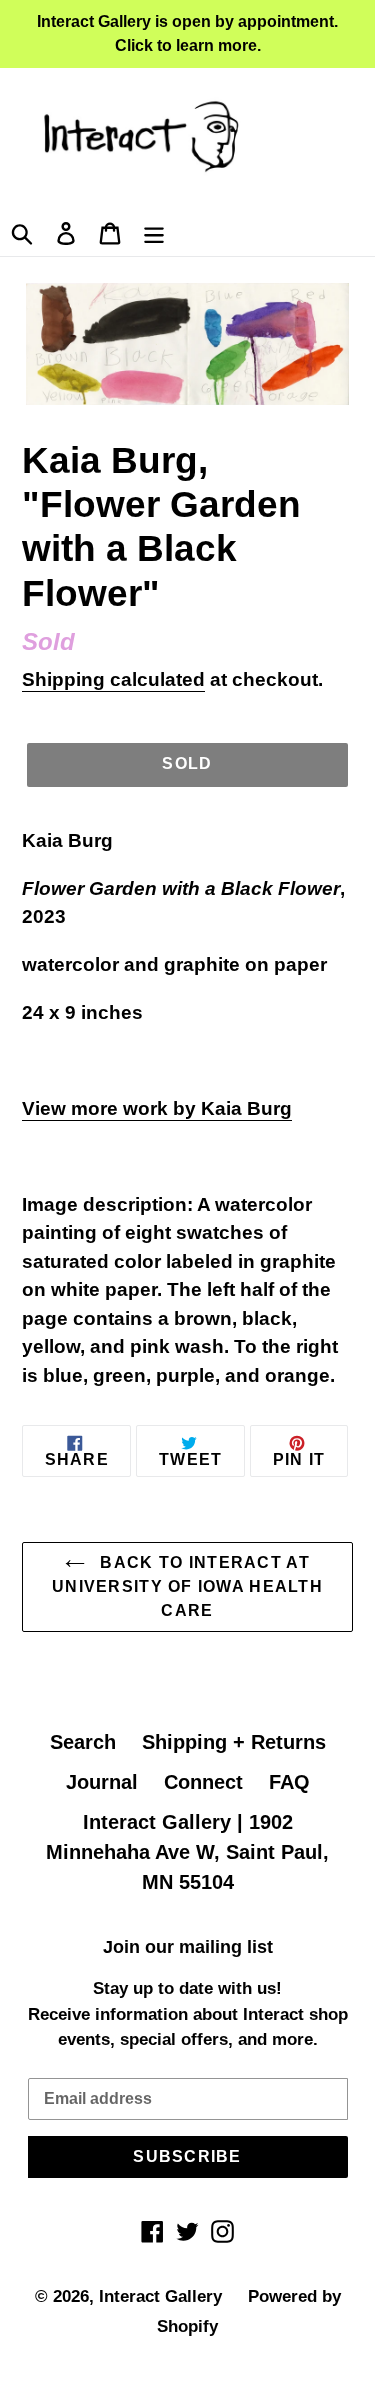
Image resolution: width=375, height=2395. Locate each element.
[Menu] (154, 231)
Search (83, 1742)
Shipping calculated (113, 679)
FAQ (289, 1782)
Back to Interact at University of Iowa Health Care (187, 1586)
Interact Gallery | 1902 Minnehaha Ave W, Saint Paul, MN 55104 (187, 1852)
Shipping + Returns (234, 1742)
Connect (203, 1782)
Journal (102, 1782)
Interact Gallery (160, 2296)
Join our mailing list (188, 1947)
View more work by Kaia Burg (157, 1108)
